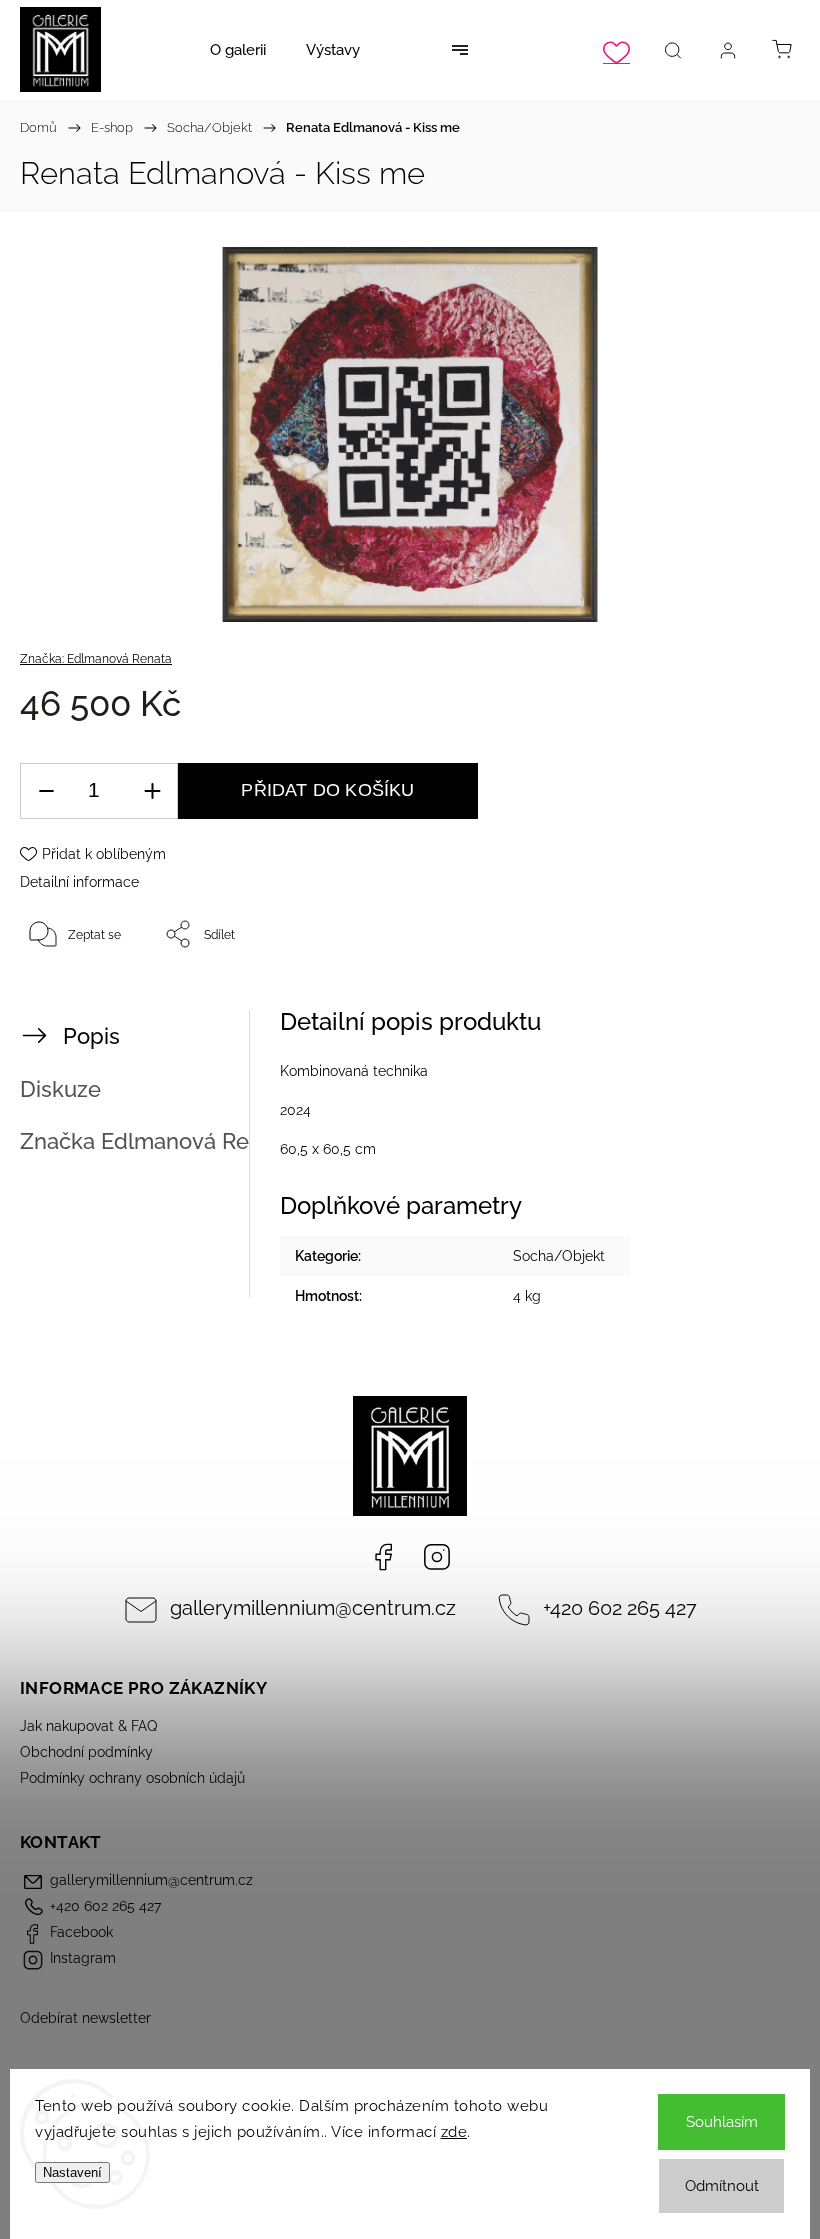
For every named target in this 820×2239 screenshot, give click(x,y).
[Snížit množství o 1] (46, 791)
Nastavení (72, 2172)
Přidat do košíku (327, 790)
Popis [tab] (91, 1036)
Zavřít (757, 1000)
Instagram (437, 1557)
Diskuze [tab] (60, 1089)
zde (454, 2132)
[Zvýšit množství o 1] (152, 791)
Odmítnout (722, 2186)
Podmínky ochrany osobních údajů (132, 1778)
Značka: (96, 659)
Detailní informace (79, 882)
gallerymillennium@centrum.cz (313, 1608)
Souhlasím (722, 2122)
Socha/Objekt (559, 1256)
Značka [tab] (157, 1141)
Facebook (383, 1557)
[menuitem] (238, 50)
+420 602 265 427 (620, 1608)
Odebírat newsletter (85, 2018)
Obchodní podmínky (86, 1752)
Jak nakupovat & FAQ (88, 1726)
